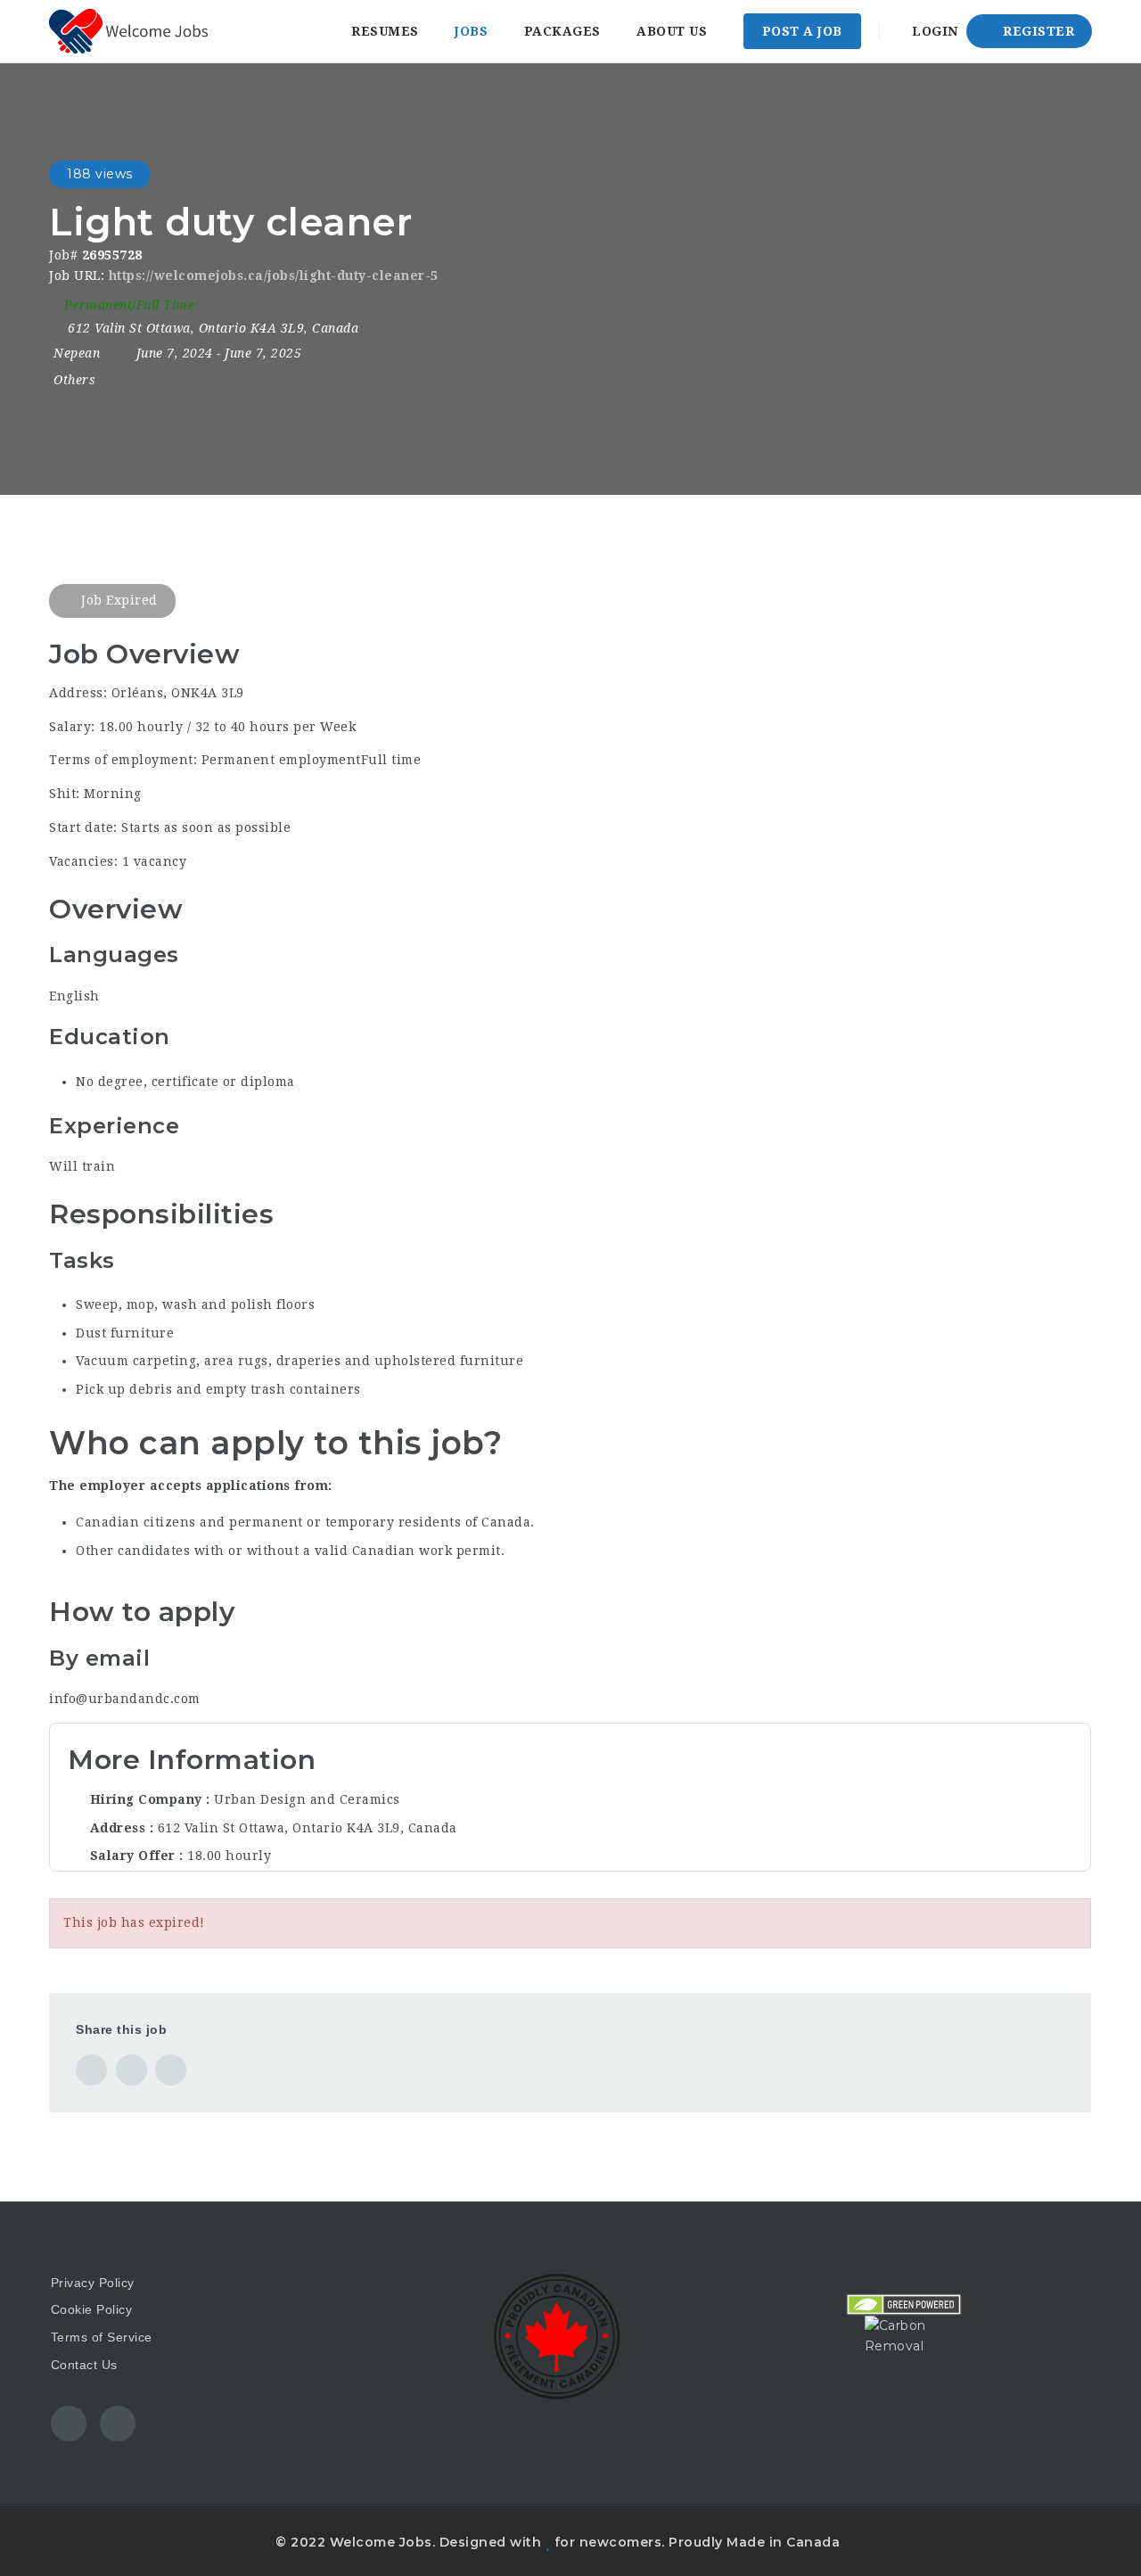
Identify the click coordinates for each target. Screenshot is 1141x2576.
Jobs (471, 31)
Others (74, 380)
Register (1037, 31)
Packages (562, 31)
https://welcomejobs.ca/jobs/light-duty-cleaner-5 (274, 276)
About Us (672, 31)
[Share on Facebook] (91, 2070)
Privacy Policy (93, 2283)
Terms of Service (102, 2337)
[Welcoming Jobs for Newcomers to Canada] (128, 31)
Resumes (385, 31)
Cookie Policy (92, 2309)
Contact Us (84, 2365)
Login (933, 31)
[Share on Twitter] (131, 2070)
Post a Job (802, 31)
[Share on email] (171, 2070)
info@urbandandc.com (125, 1699)
